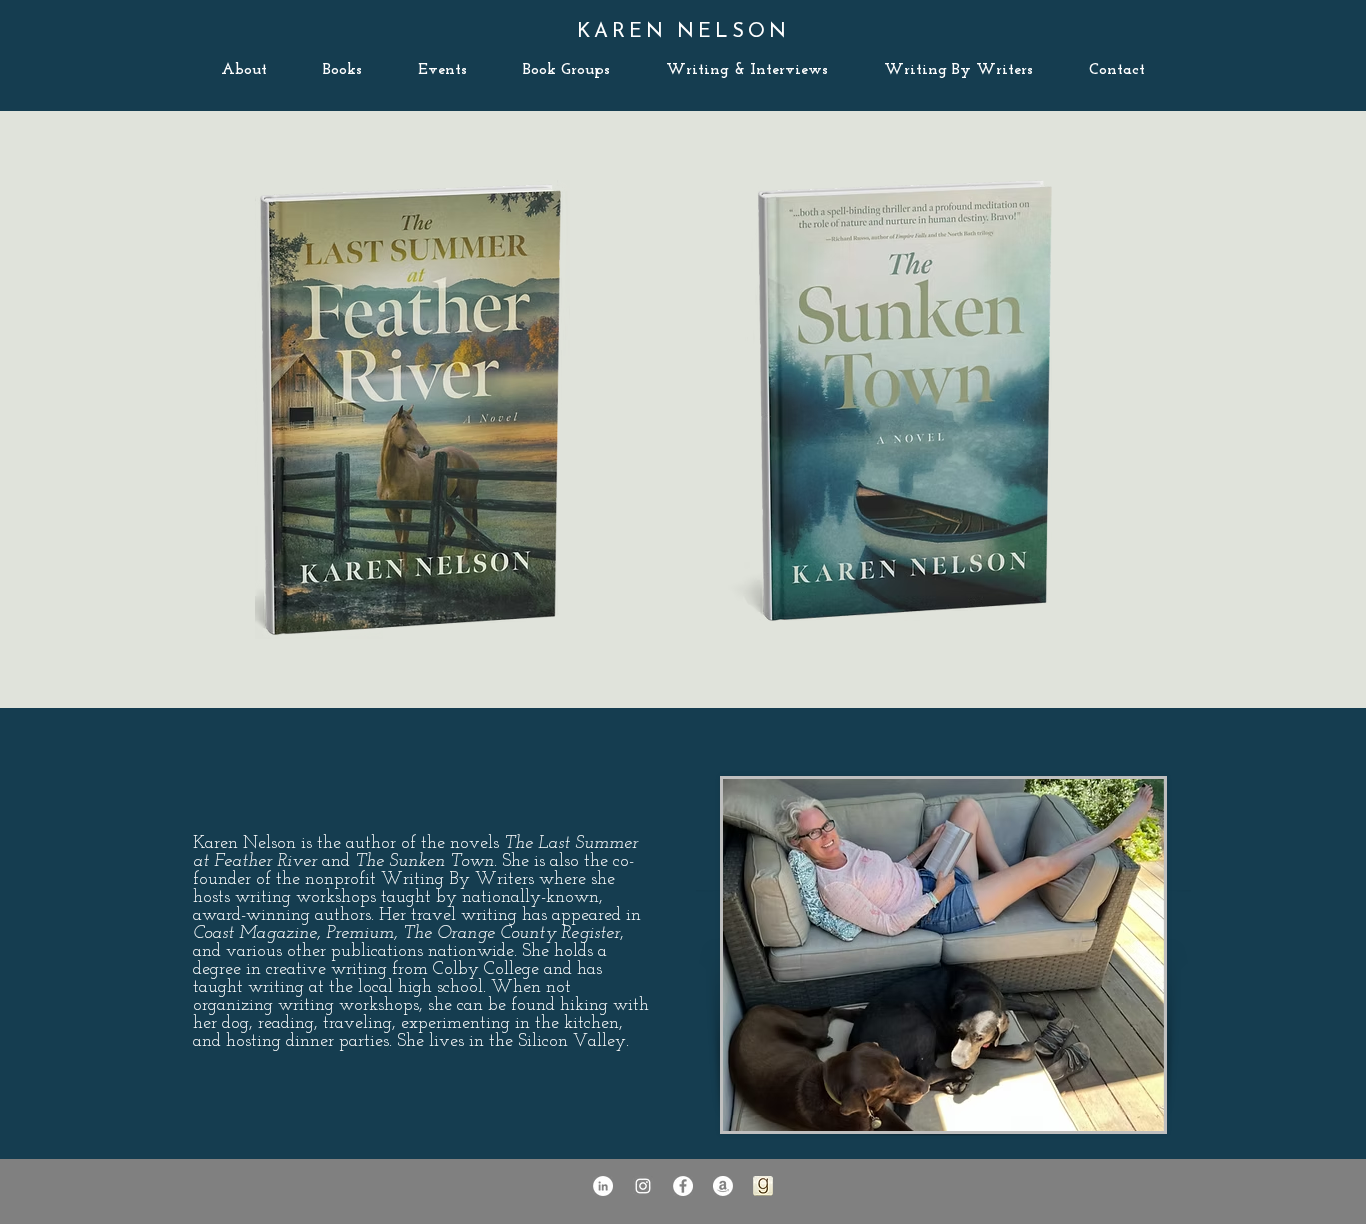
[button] (1117, 70)
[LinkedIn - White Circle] (603, 1186)
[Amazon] (723, 1186)
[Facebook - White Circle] (683, 1186)
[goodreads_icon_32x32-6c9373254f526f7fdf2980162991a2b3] (763, 1186)
